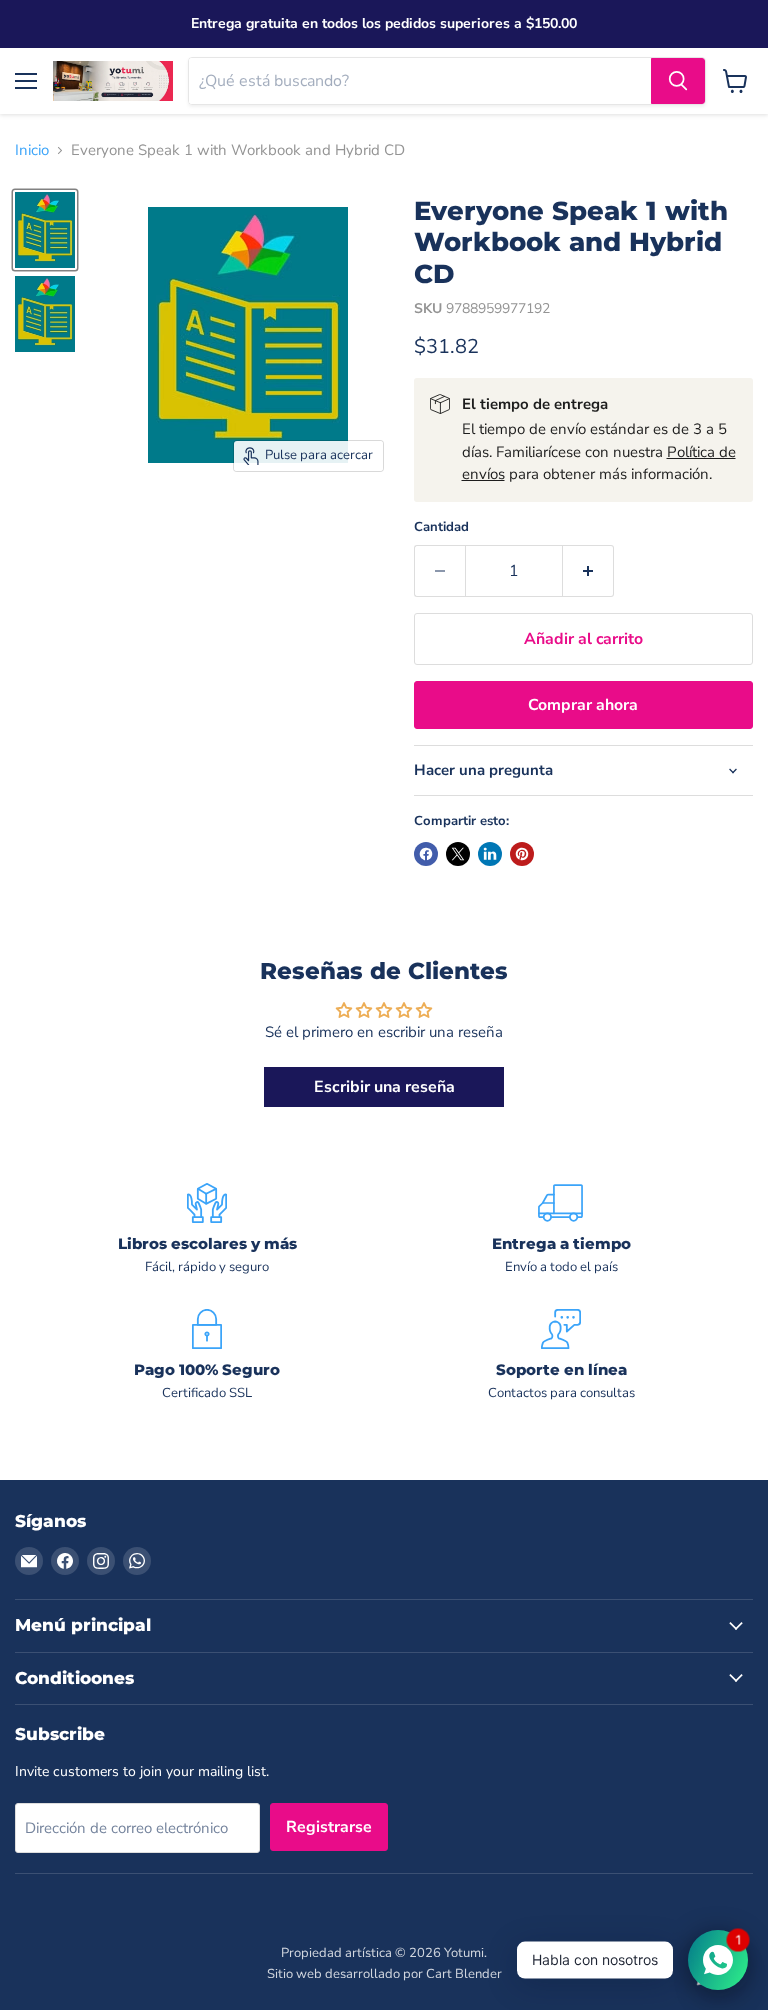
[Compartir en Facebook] (426, 854)
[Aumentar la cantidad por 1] (588, 571)
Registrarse (329, 1827)
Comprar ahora (583, 705)
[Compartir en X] (458, 854)
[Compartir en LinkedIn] (490, 854)
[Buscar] (678, 81)
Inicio (32, 150)
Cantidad (441, 527)
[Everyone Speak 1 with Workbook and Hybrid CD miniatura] (45, 230)
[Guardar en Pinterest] (522, 854)
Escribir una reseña (384, 1087)
